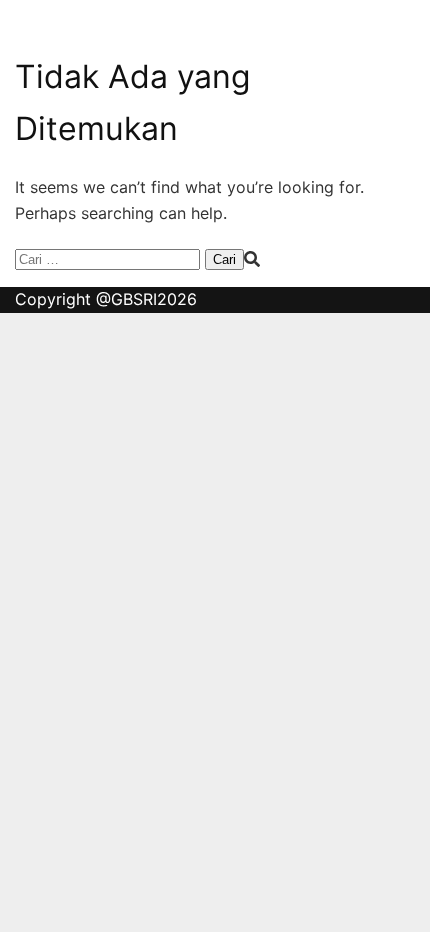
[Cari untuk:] (110, 258)
